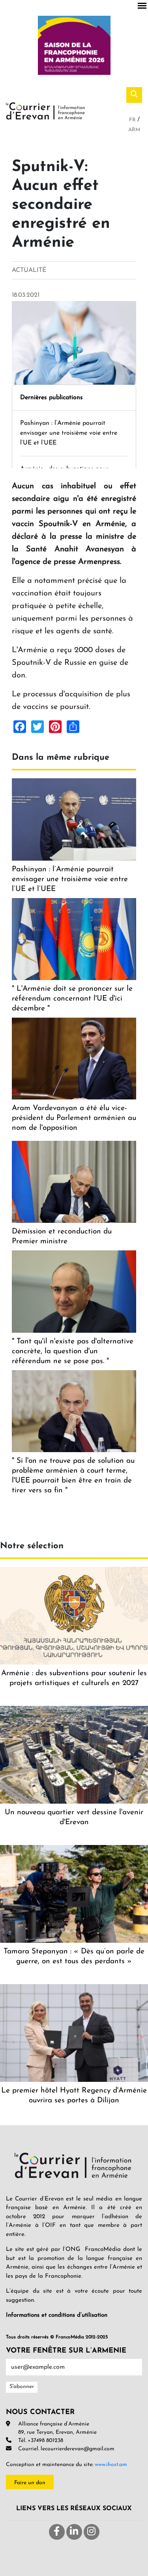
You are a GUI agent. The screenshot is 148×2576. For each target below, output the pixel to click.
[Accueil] (45, 110)
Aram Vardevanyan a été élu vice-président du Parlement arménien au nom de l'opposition (74, 1118)
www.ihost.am (111, 2465)
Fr (133, 120)
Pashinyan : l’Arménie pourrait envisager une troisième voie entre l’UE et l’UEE (69, 433)
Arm (134, 130)
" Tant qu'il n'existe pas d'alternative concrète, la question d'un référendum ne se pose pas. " (73, 1351)
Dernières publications (52, 398)
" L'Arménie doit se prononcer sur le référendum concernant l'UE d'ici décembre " (72, 999)
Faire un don (30, 2483)
